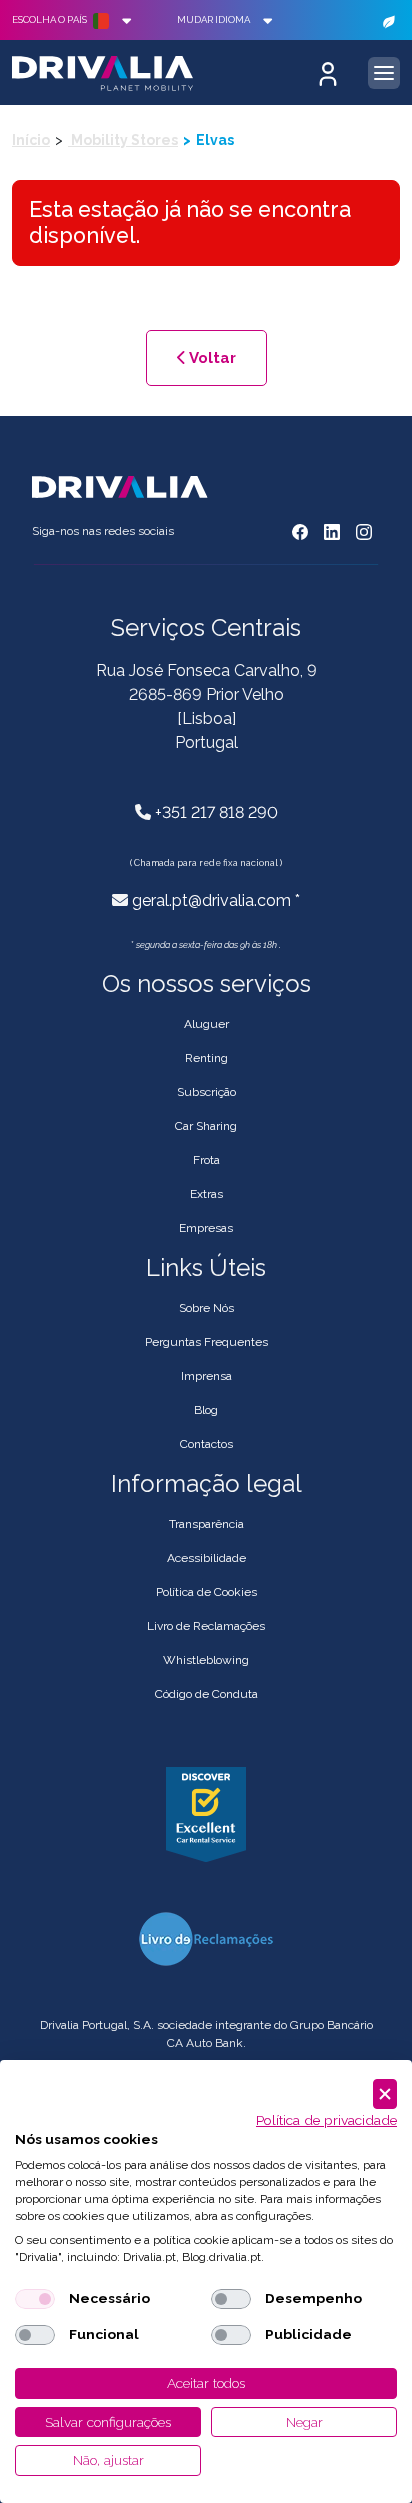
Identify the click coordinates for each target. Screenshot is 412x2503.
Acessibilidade (206, 1558)
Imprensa (206, 1376)
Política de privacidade (326, 2120)
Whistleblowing (206, 1660)
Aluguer (206, 1024)
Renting (206, 1058)
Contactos (206, 1444)
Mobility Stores (123, 140)
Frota (206, 1160)
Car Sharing (206, 1126)
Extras (206, 1194)
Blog (206, 1410)
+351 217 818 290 (216, 812)
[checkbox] (35, 2299)
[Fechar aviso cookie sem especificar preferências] (385, 2094)
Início (31, 140)
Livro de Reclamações (206, 1626)
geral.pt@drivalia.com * (216, 900)
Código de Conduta (206, 1694)
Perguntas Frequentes (206, 1342)
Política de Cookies (206, 1592)
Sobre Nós (206, 1308)
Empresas (206, 1228)
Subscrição (206, 1092)
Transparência (206, 1524)
